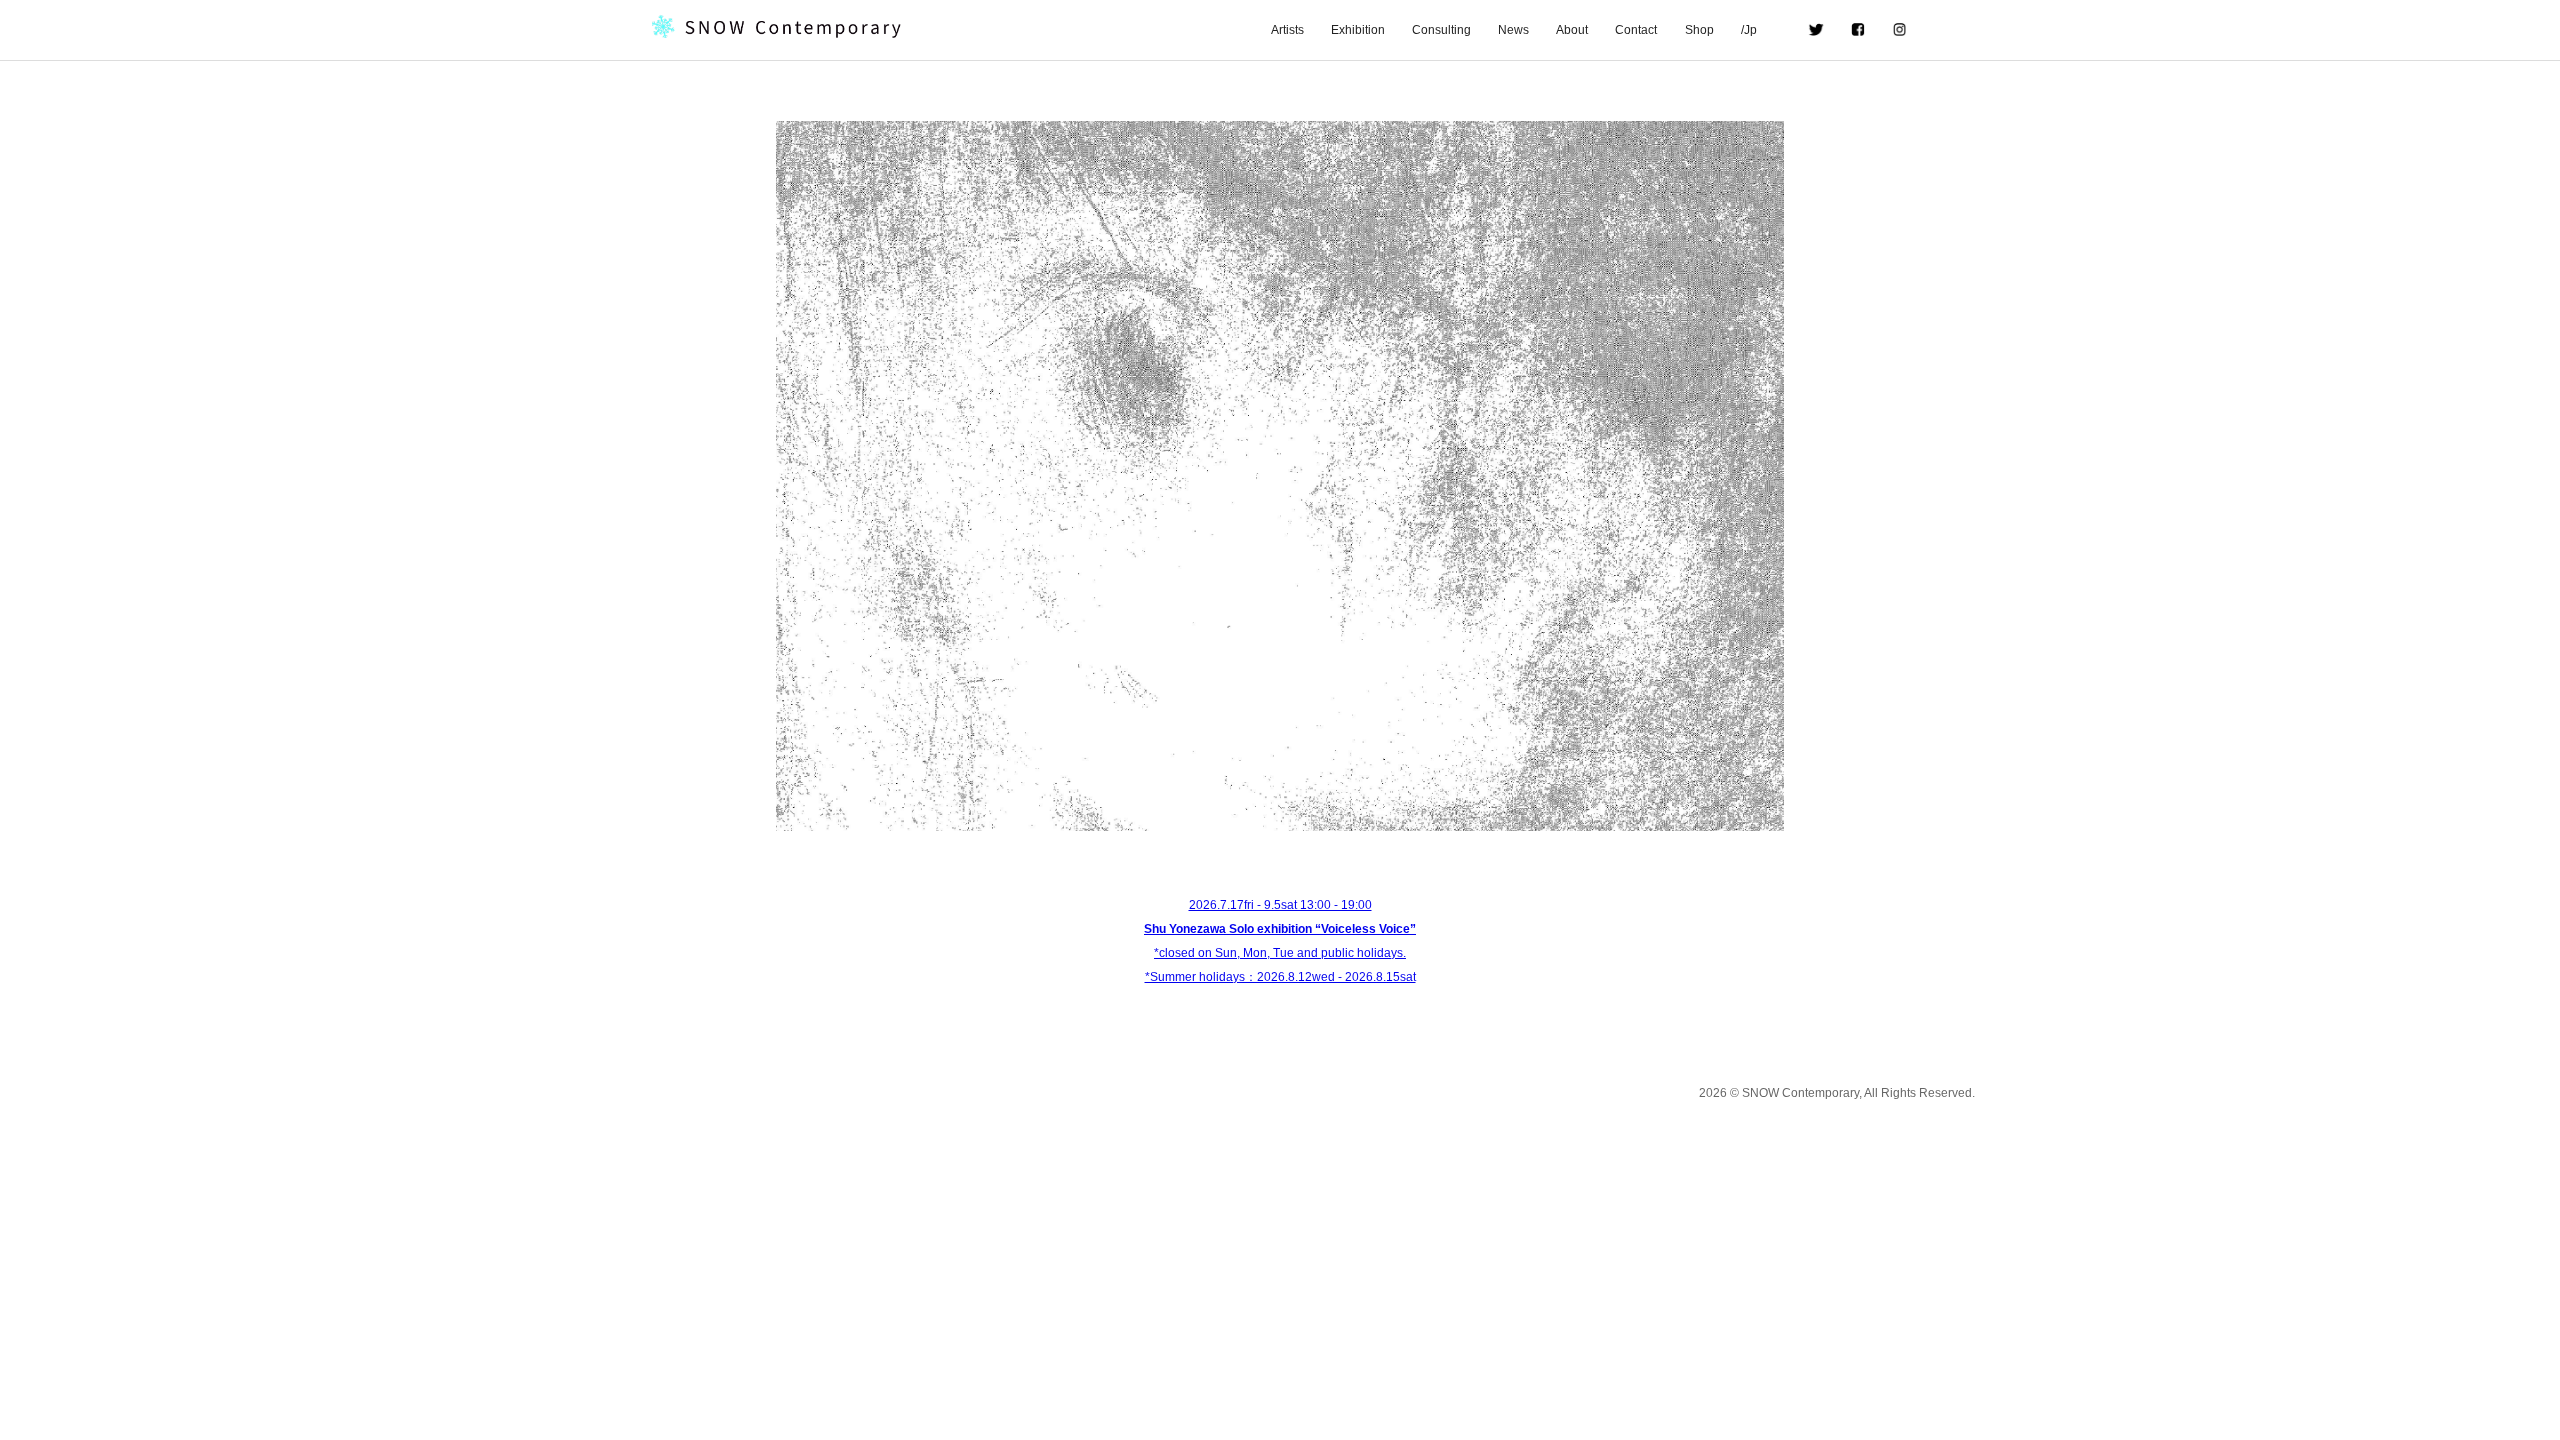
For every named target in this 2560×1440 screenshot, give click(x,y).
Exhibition (1358, 30)
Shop (1699, 30)
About (1572, 30)
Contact (1636, 30)
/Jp (1761, 30)
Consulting (1441, 30)
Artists (1287, 30)
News (1513, 30)
